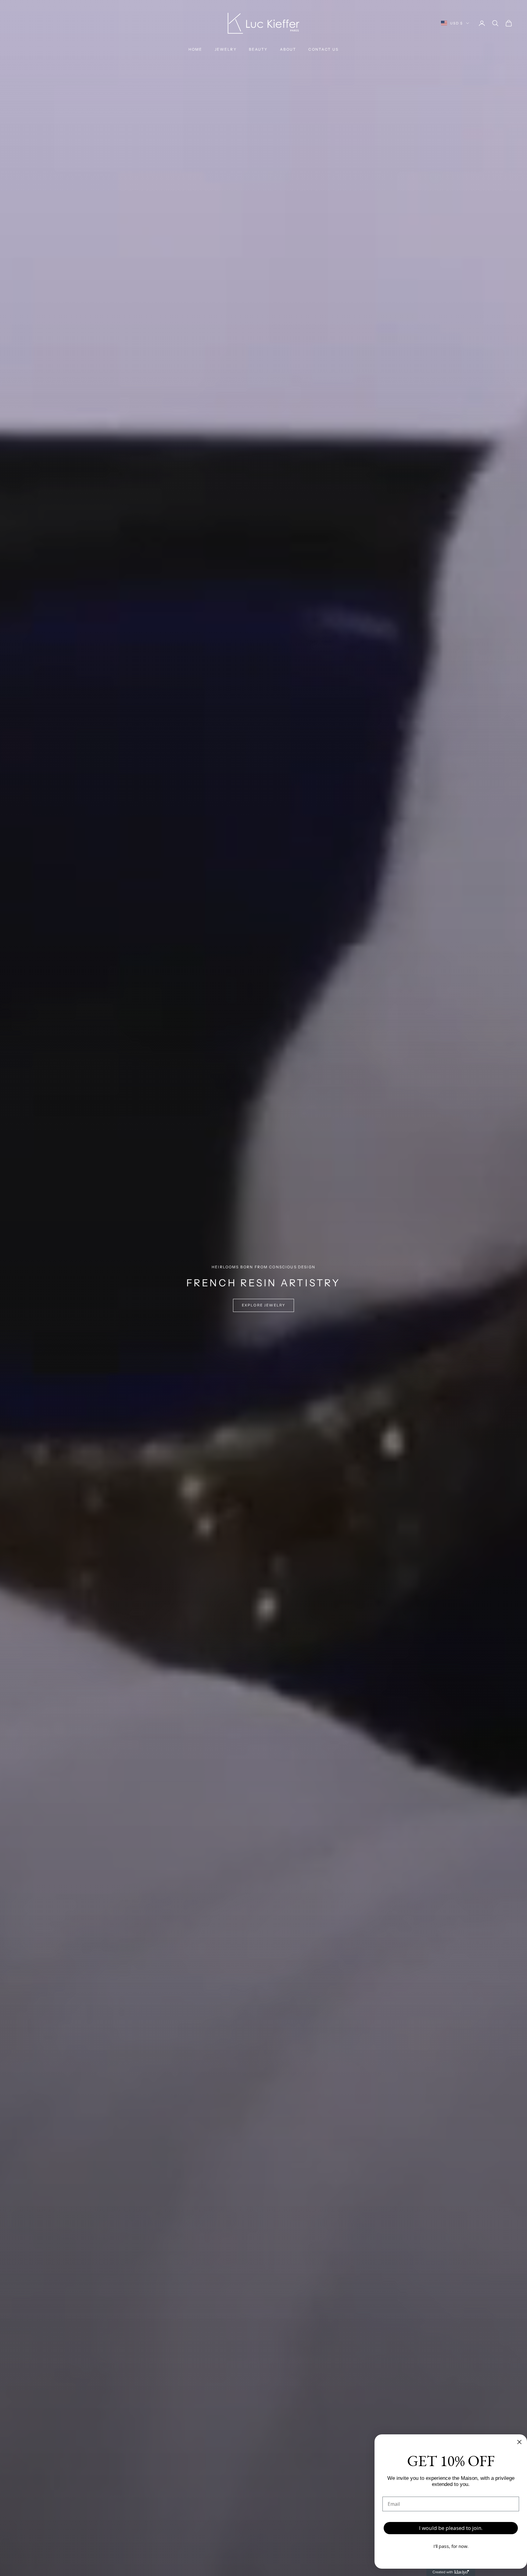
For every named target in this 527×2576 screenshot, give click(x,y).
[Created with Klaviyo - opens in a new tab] (451, 2572)
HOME (195, 49)
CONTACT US (323, 49)
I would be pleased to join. (451, 2528)
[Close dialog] (519, 2442)
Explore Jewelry (263, 1305)
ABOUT (288, 49)
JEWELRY (226, 49)
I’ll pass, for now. (451, 2546)
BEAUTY (258, 49)
